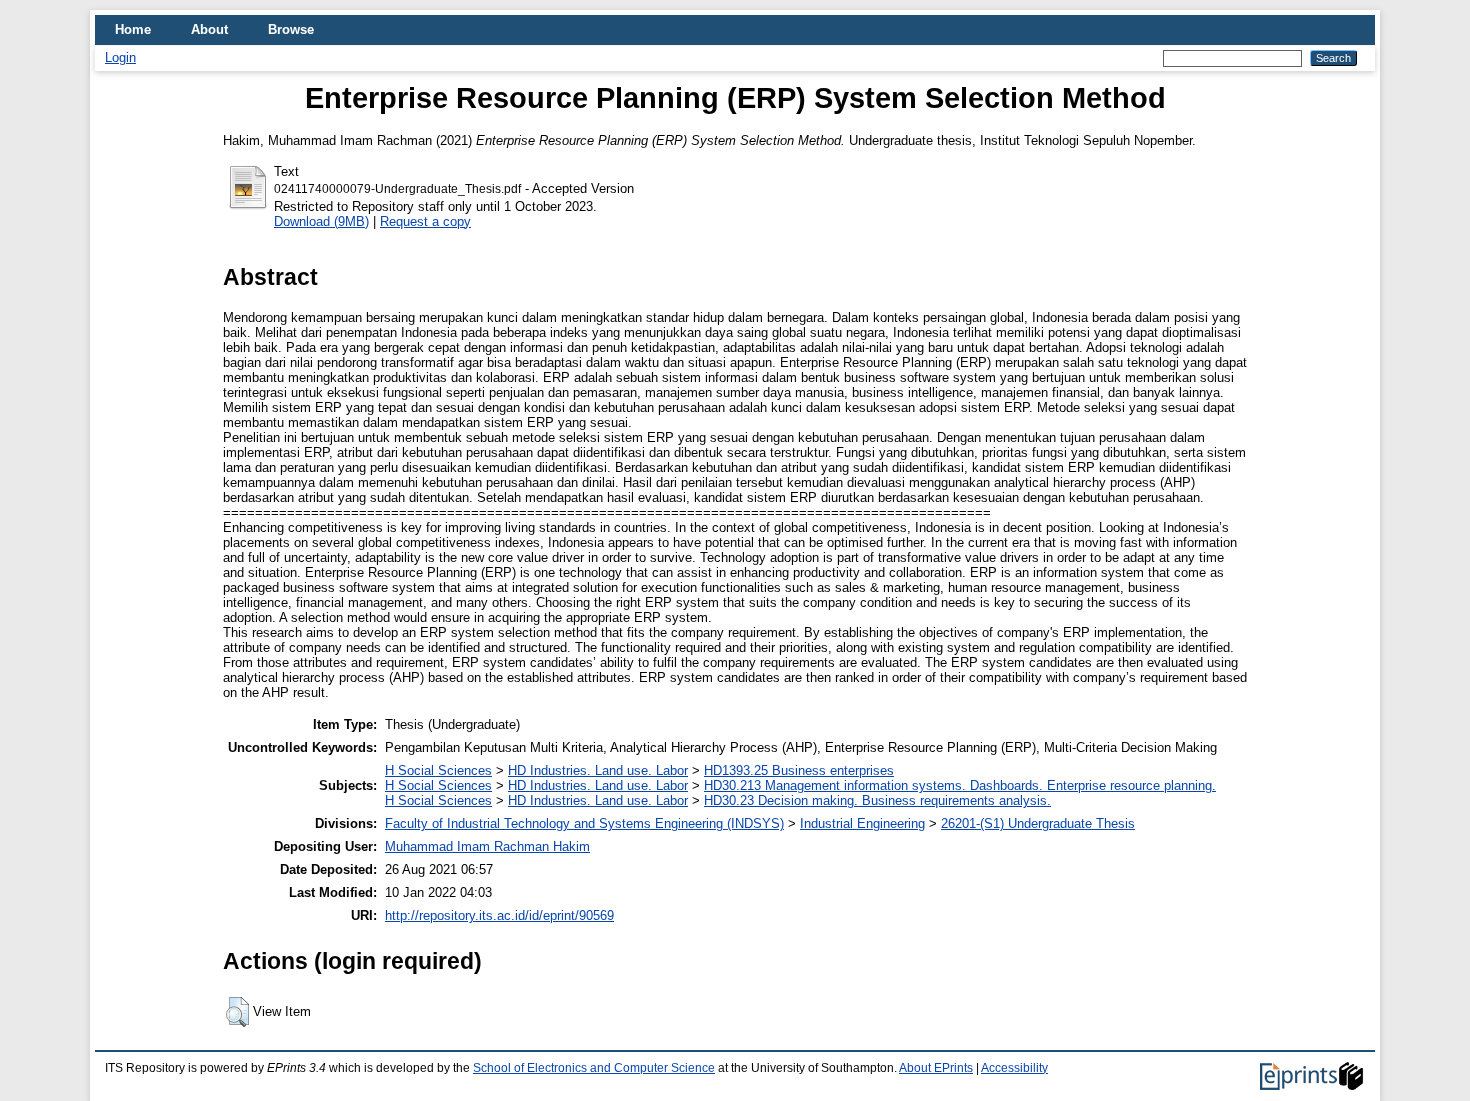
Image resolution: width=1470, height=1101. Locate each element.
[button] (237, 1012)
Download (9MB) (321, 221)
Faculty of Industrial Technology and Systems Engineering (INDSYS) (584, 823)
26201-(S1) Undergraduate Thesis (1038, 823)
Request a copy (425, 221)
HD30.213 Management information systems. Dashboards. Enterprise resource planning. (960, 785)
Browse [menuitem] (291, 29)
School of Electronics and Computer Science (594, 1068)
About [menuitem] (209, 29)
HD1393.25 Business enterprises (799, 770)
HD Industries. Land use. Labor (598, 770)
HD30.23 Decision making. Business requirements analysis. (877, 800)
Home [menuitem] (133, 29)
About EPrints (936, 1068)
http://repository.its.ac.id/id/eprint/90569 (499, 915)
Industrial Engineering (862, 823)
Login (120, 57)
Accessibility (1014, 1068)
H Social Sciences (438, 770)
